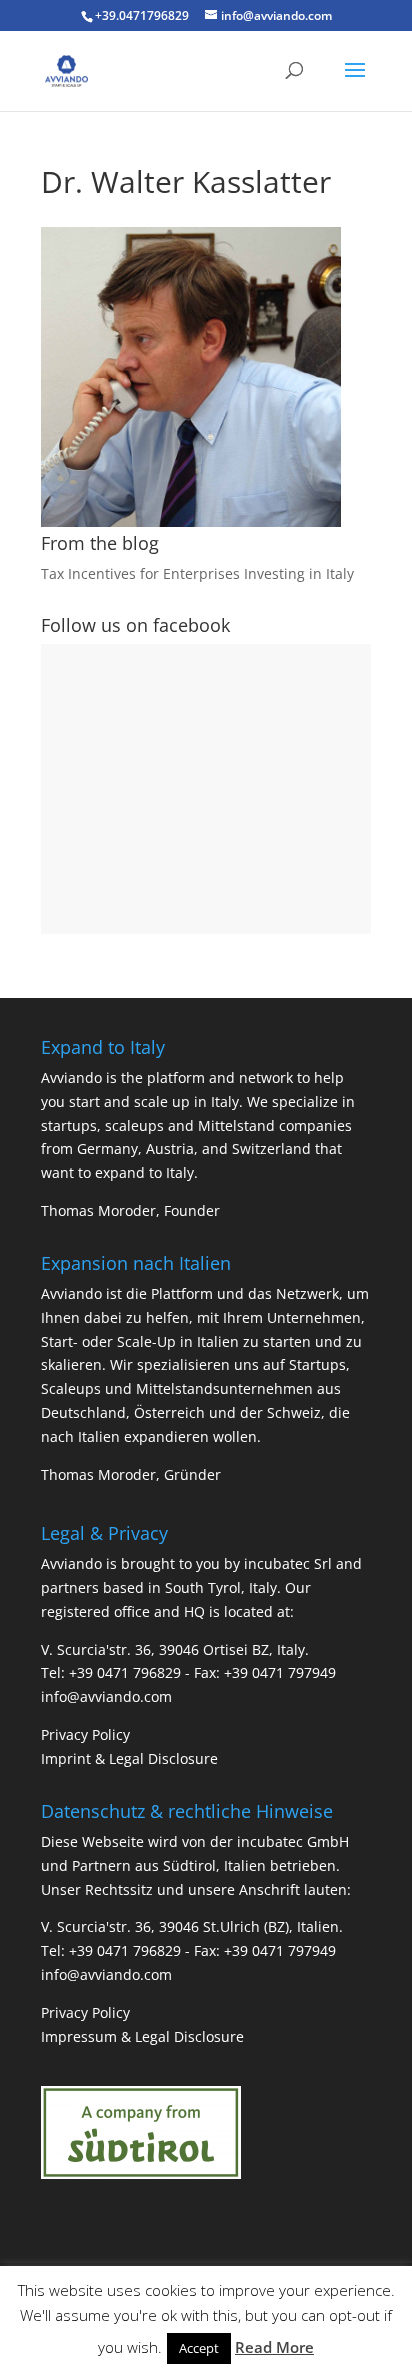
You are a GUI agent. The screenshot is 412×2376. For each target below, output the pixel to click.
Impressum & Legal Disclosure (142, 2036)
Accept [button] (199, 2348)
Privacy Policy (85, 1734)
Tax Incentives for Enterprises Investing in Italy (197, 573)
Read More (274, 2347)
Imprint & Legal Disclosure (129, 1758)
